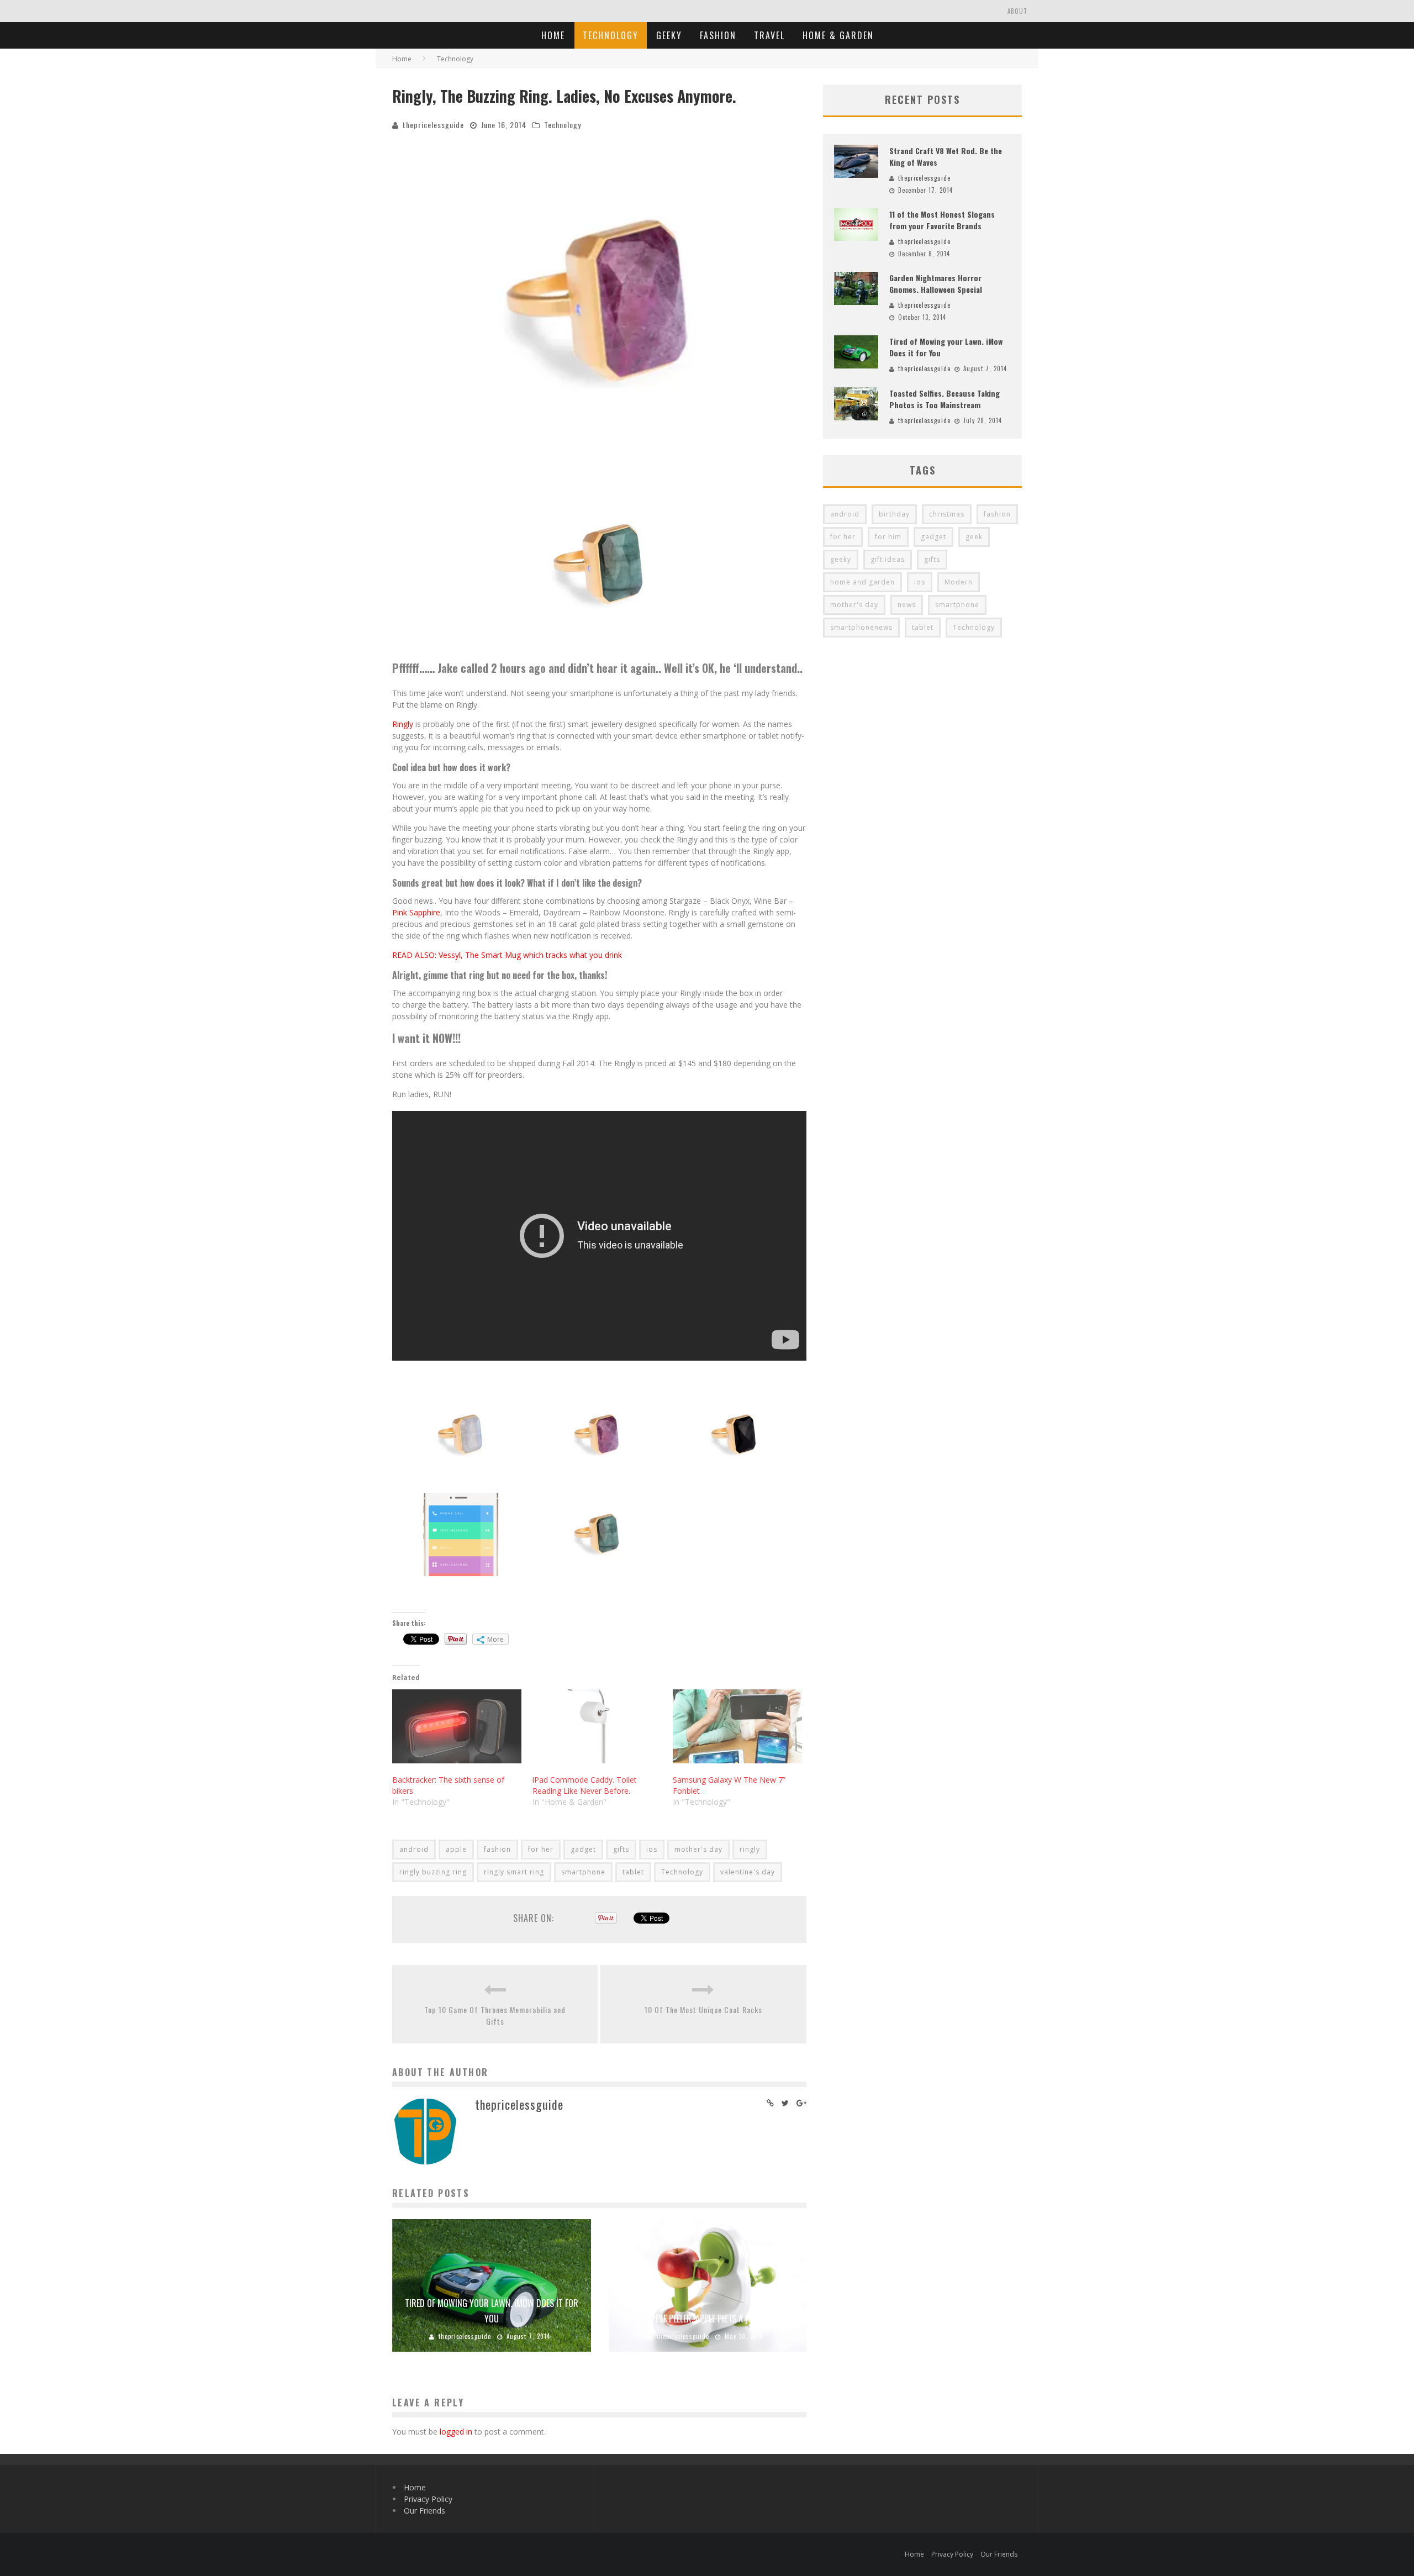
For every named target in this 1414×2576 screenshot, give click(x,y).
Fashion (718, 35)
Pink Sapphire (416, 912)
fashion (497, 1849)
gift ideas (888, 559)
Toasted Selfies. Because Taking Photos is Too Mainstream (945, 399)
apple (456, 1849)
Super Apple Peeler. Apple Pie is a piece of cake (707, 2319)
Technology (611, 35)
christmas (947, 514)
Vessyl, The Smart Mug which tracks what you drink (530, 955)
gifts (621, 1849)
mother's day (698, 1849)
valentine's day (748, 1872)
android (414, 1849)
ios (652, 1849)
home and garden (862, 582)
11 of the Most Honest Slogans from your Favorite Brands (942, 220)
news (907, 605)
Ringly (403, 724)
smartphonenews (861, 627)
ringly (750, 1849)
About (1017, 11)
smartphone (583, 1872)
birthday (894, 514)
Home (553, 35)
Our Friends (424, 2511)
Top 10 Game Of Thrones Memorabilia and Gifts (495, 2015)
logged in (456, 2432)
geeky (841, 559)
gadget (583, 1849)
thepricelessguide (433, 125)
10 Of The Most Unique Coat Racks (703, 2009)
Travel (769, 35)
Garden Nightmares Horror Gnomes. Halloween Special (936, 283)
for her (541, 1849)
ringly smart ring (514, 1872)
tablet (633, 1872)
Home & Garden (838, 35)
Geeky (669, 35)
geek (974, 537)
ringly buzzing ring (433, 1872)
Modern (959, 582)
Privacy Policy (428, 2499)
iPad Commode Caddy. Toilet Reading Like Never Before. (585, 1785)
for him (888, 537)
